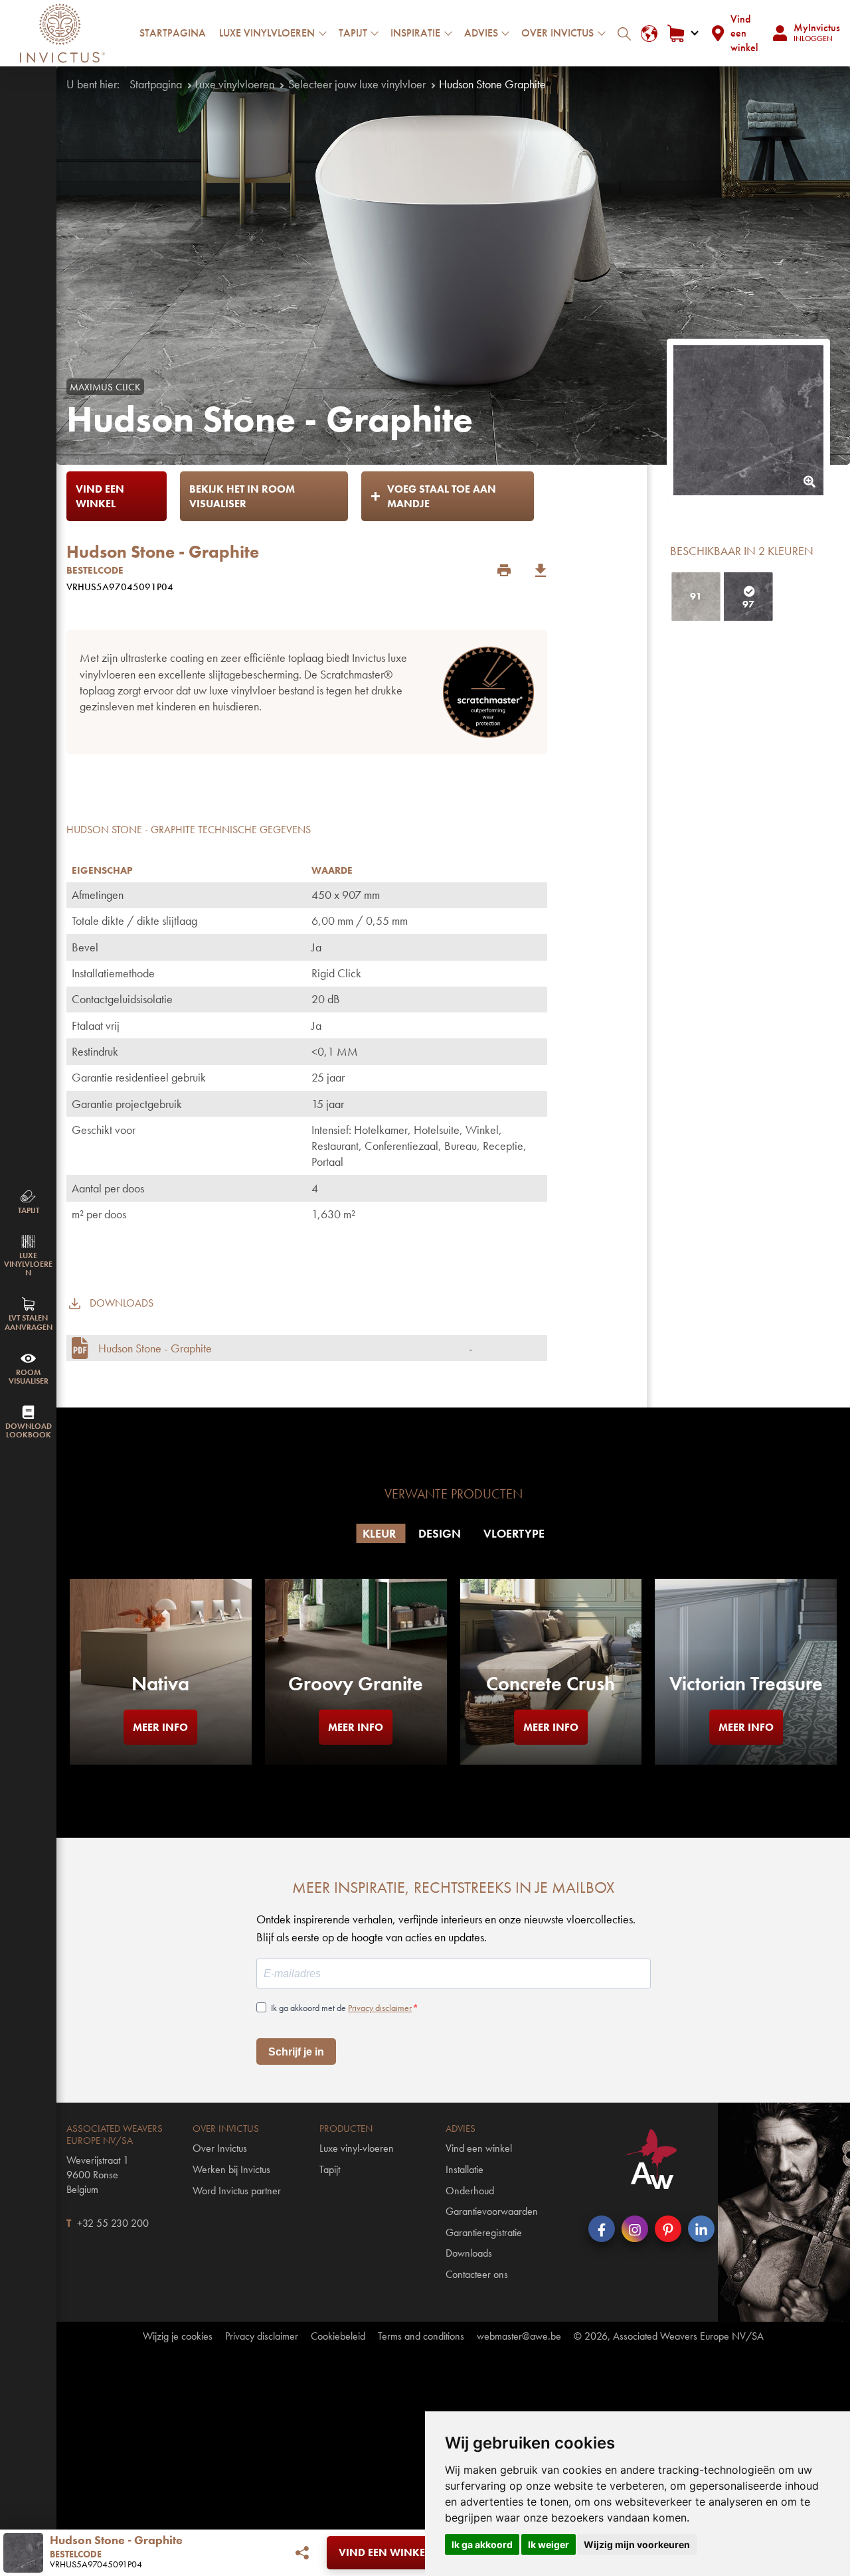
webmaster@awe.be (519, 2336)
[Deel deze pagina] (302, 2553)
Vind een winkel (744, 33)
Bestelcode (95, 570)
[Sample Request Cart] (682, 34)
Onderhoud (470, 2191)
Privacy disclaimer (380, 2008)
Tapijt (330, 2169)
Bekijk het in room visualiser (242, 496)
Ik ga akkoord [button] (482, 2544)
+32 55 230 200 (113, 2223)
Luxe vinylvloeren (235, 84)
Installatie (465, 2169)
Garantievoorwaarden (492, 2211)
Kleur (381, 1533)
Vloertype (514, 1533)
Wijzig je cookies (178, 2336)
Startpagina (173, 33)
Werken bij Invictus (231, 2169)
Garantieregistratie (484, 2232)
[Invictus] (62, 33)
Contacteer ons (477, 2274)
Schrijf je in (296, 2052)
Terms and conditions (421, 2336)
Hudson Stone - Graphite (155, 1348)
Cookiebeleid (338, 2336)
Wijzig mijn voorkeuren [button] (637, 2544)
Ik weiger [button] (549, 2544)
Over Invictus (220, 2148)
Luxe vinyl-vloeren (357, 2148)
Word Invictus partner (237, 2191)
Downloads (469, 2253)
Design (441, 1533)
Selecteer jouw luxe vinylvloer (357, 84)
